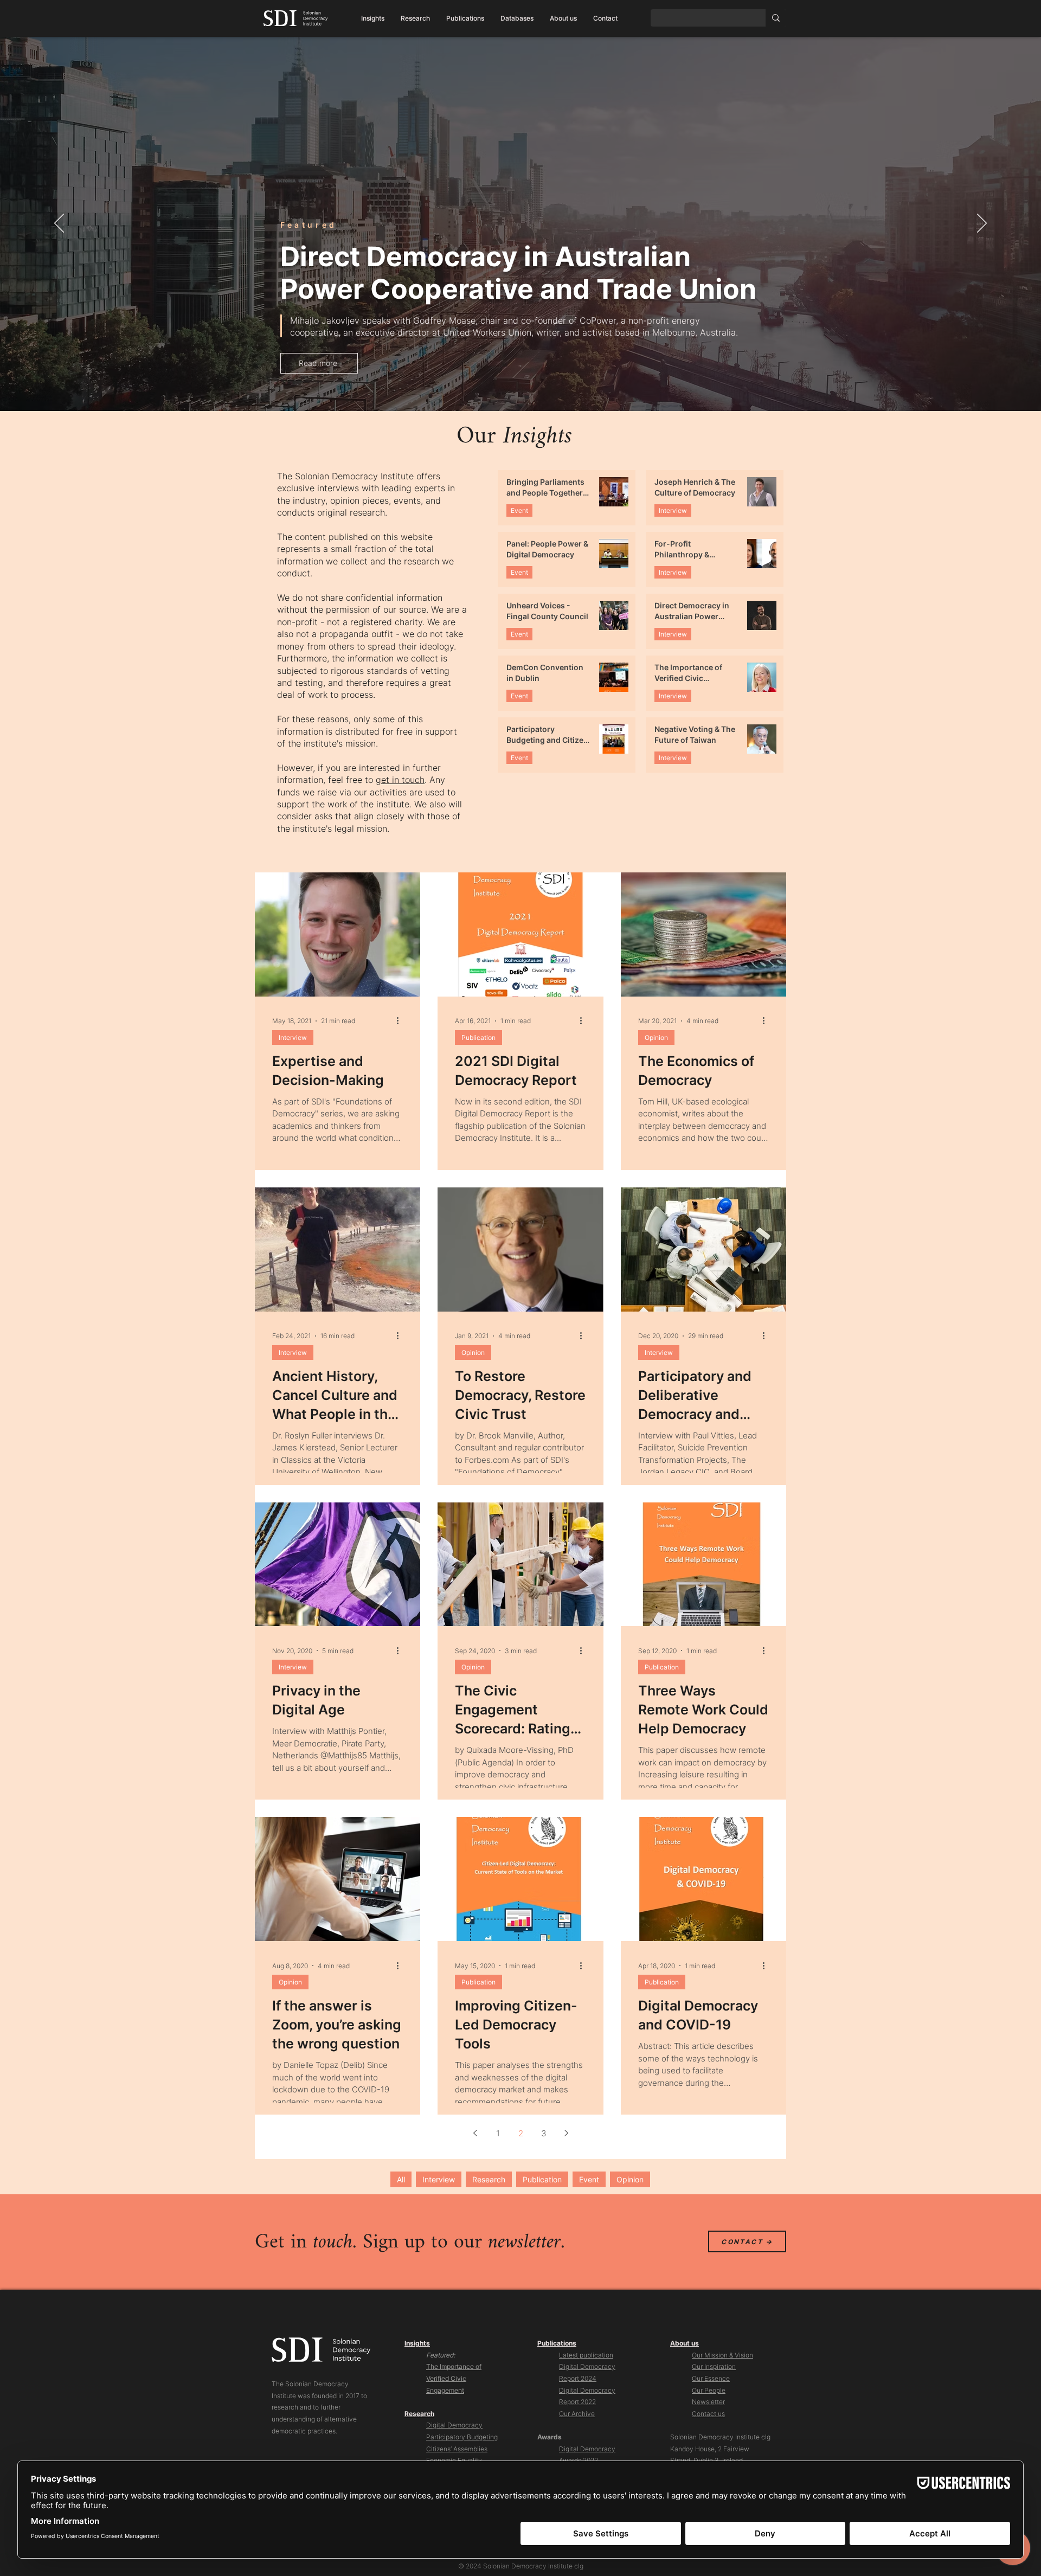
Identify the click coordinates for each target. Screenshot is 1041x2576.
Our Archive (577, 2414)
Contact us (708, 2414)
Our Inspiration (714, 2366)
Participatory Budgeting (462, 2437)
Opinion (656, 1038)
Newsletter (708, 2402)
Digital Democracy (454, 2425)
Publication (478, 1038)
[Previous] (59, 224)
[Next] (982, 224)
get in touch (400, 780)
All (401, 2179)
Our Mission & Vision (722, 2355)
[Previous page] (475, 2133)
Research (489, 2179)
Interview (673, 510)
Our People (709, 2390)
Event (519, 510)
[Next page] (566, 2133)
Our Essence (711, 2378)
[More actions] (401, 1021)
